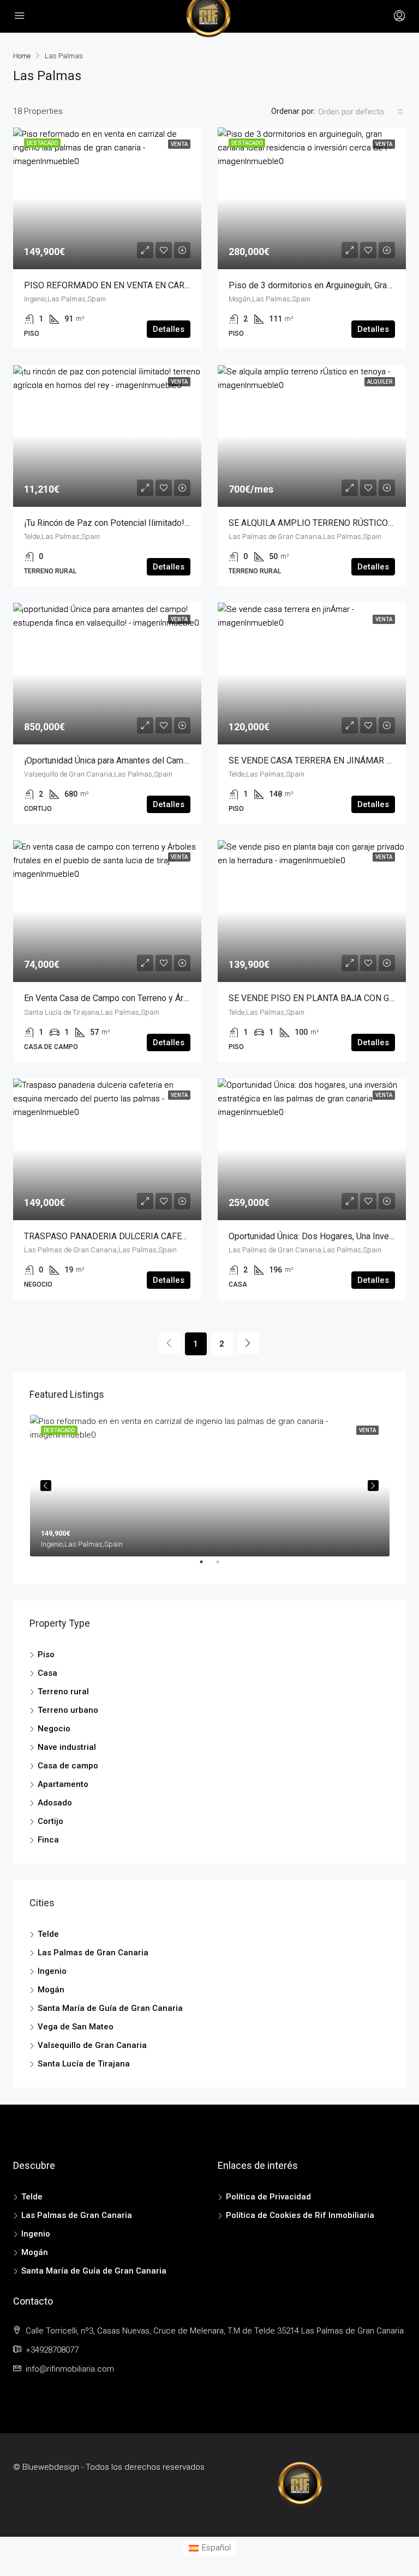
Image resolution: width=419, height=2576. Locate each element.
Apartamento (63, 1784)
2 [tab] (223, 1566)
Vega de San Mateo (76, 2027)
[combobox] (361, 112)
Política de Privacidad (268, 2197)
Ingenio (52, 1971)
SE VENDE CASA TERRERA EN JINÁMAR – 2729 (321, 760)
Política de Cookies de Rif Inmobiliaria (300, 2215)
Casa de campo (68, 1766)
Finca (48, 1840)
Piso (46, 1654)
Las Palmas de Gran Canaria (93, 1953)
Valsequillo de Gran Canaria (92, 2045)
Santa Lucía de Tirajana (84, 2064)
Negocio (54, 1729)
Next (373, 1486)
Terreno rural (63, 1692)
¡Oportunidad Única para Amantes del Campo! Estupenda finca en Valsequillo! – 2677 (185, 760)
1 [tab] (207, 1566)
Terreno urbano (68, 1710)
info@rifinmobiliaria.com (70, 2369)
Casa (47, 1673)
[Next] (248, 1343)
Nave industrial (67, 1747)
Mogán (51, 1990)
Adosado (55, 1803)
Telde (48, 1934)
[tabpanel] (210, 1486)
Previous (46, 1486)
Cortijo (50, 1821)
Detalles (169, 329)
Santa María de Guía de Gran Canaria (110, 2008)
